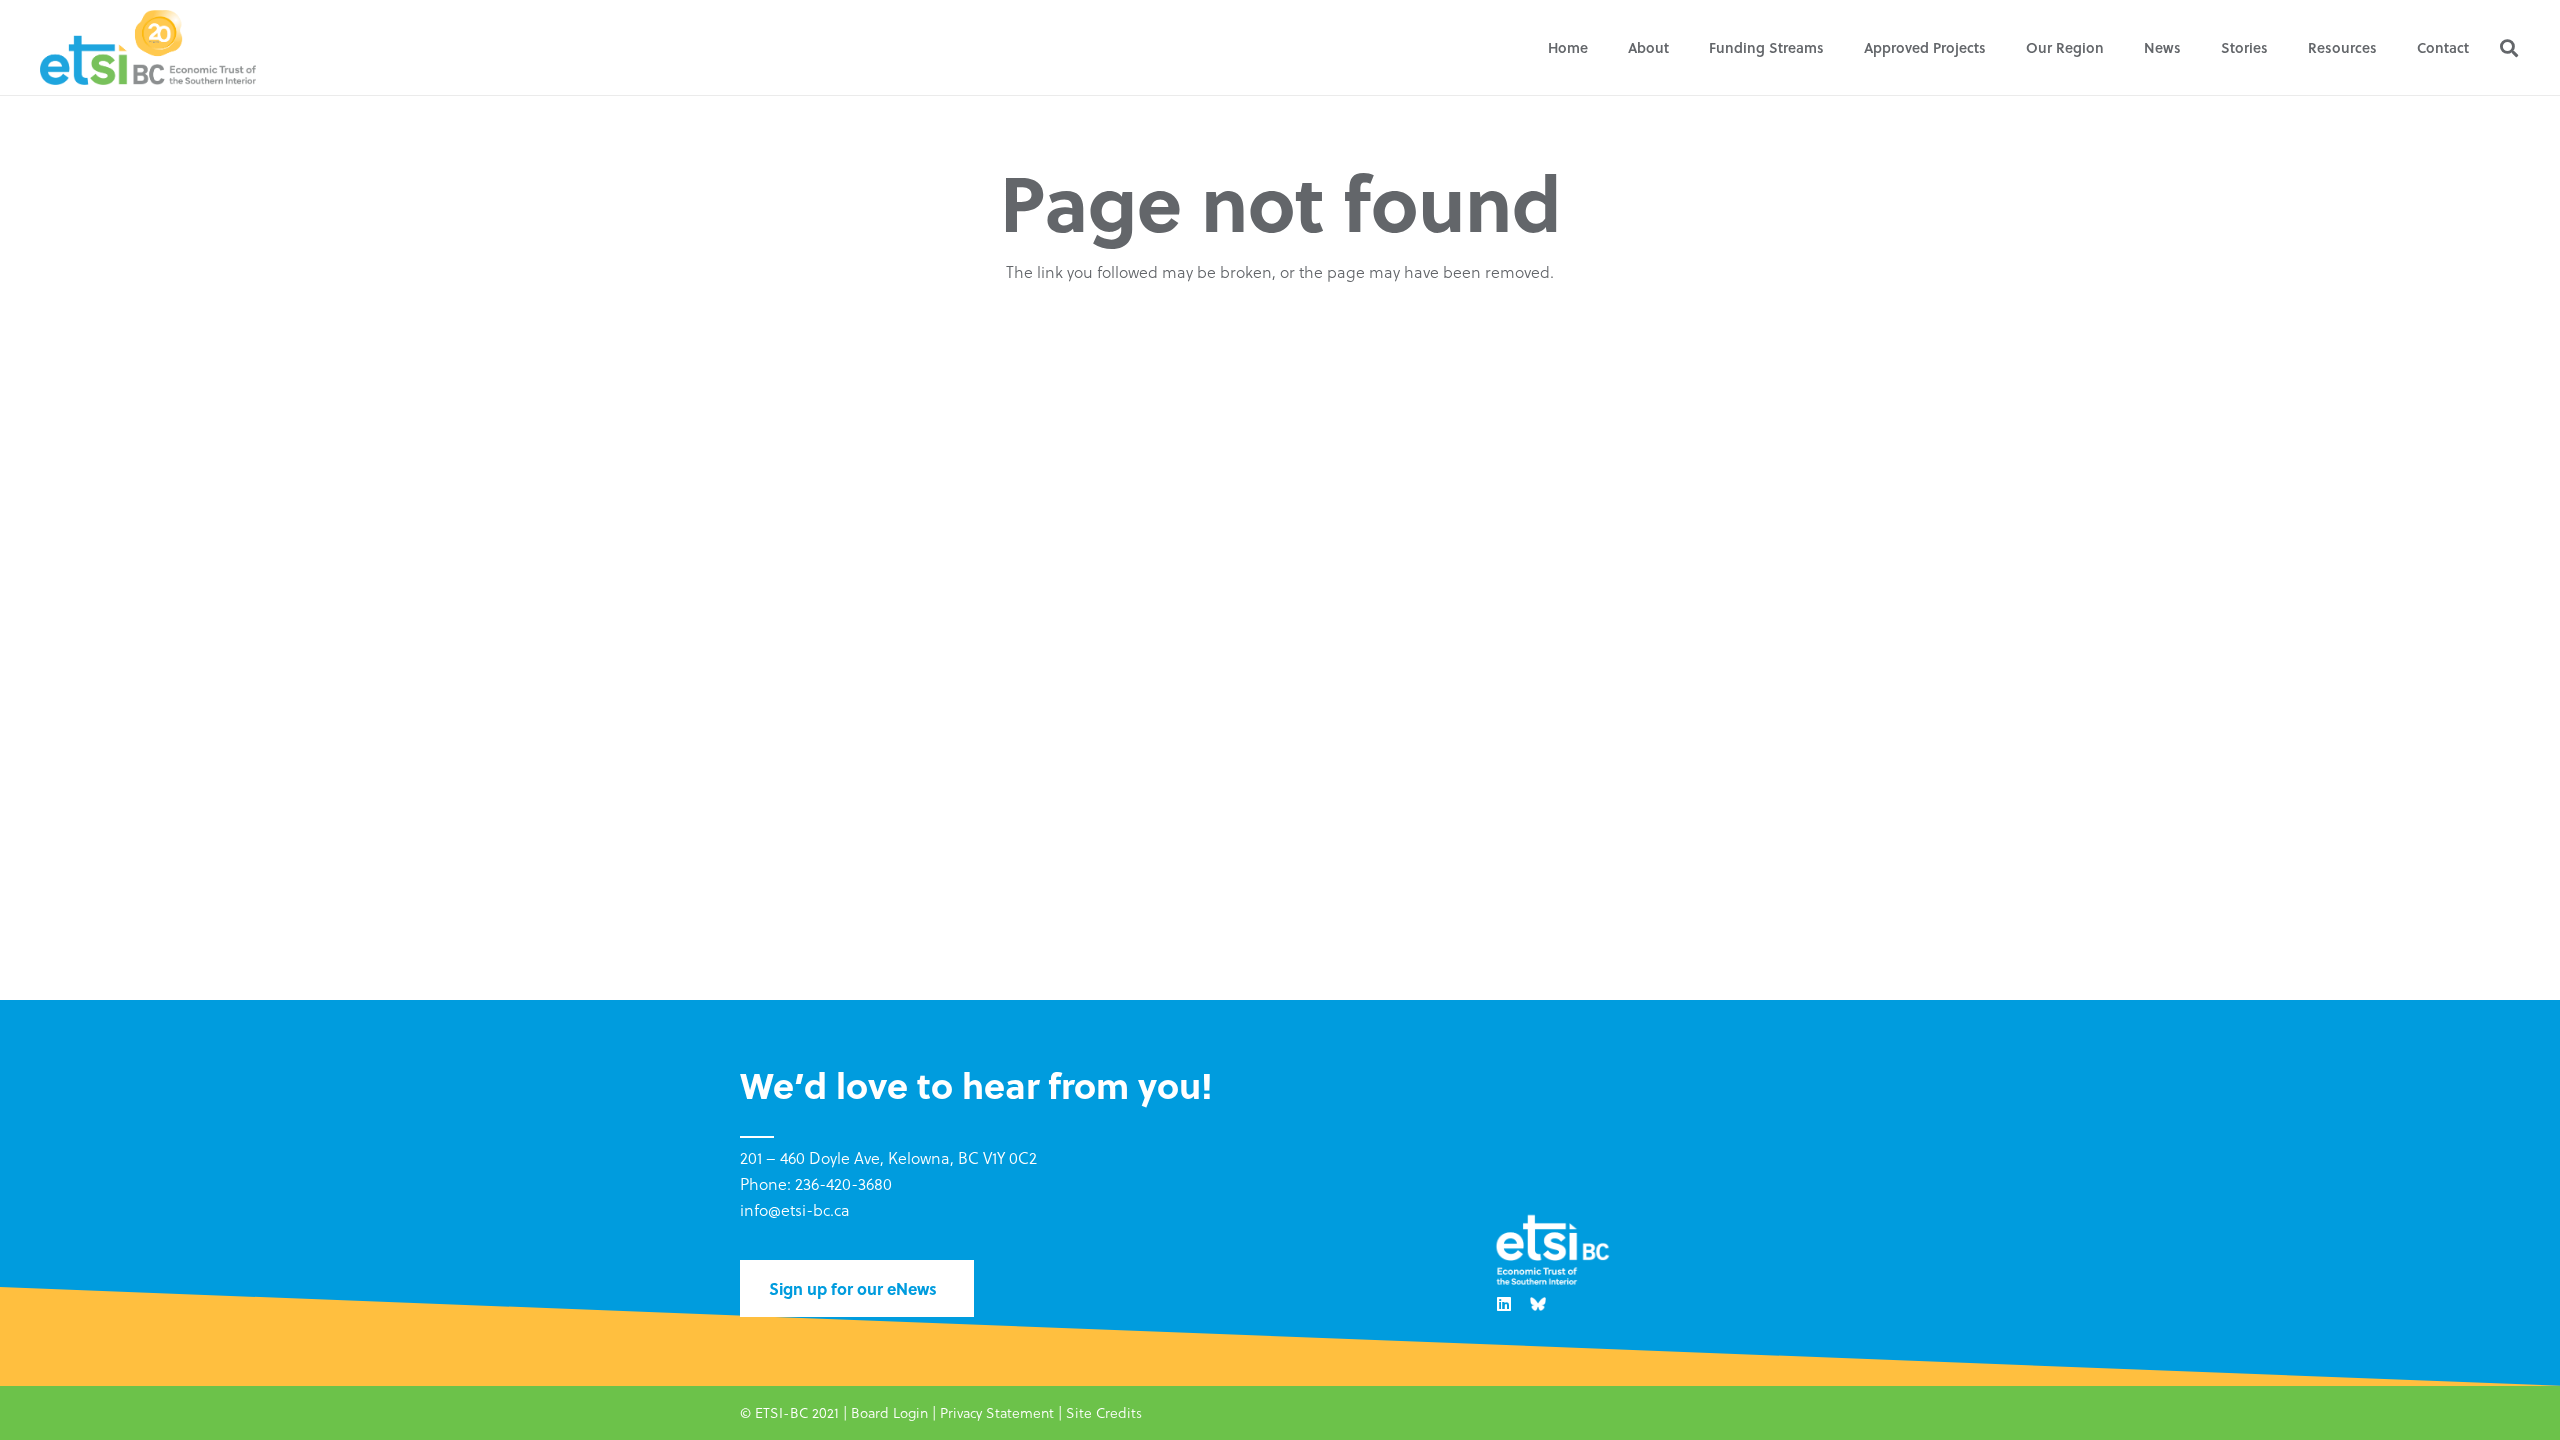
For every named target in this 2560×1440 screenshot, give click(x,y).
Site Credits (1104, 1413)
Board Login (889, 1413)
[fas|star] (1538, 1304)
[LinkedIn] (1504, 1304)
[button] (1681, 47)
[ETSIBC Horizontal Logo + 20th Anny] (148, 47)
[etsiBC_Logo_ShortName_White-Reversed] (1552, 1251)
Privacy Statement (997, 1413)
